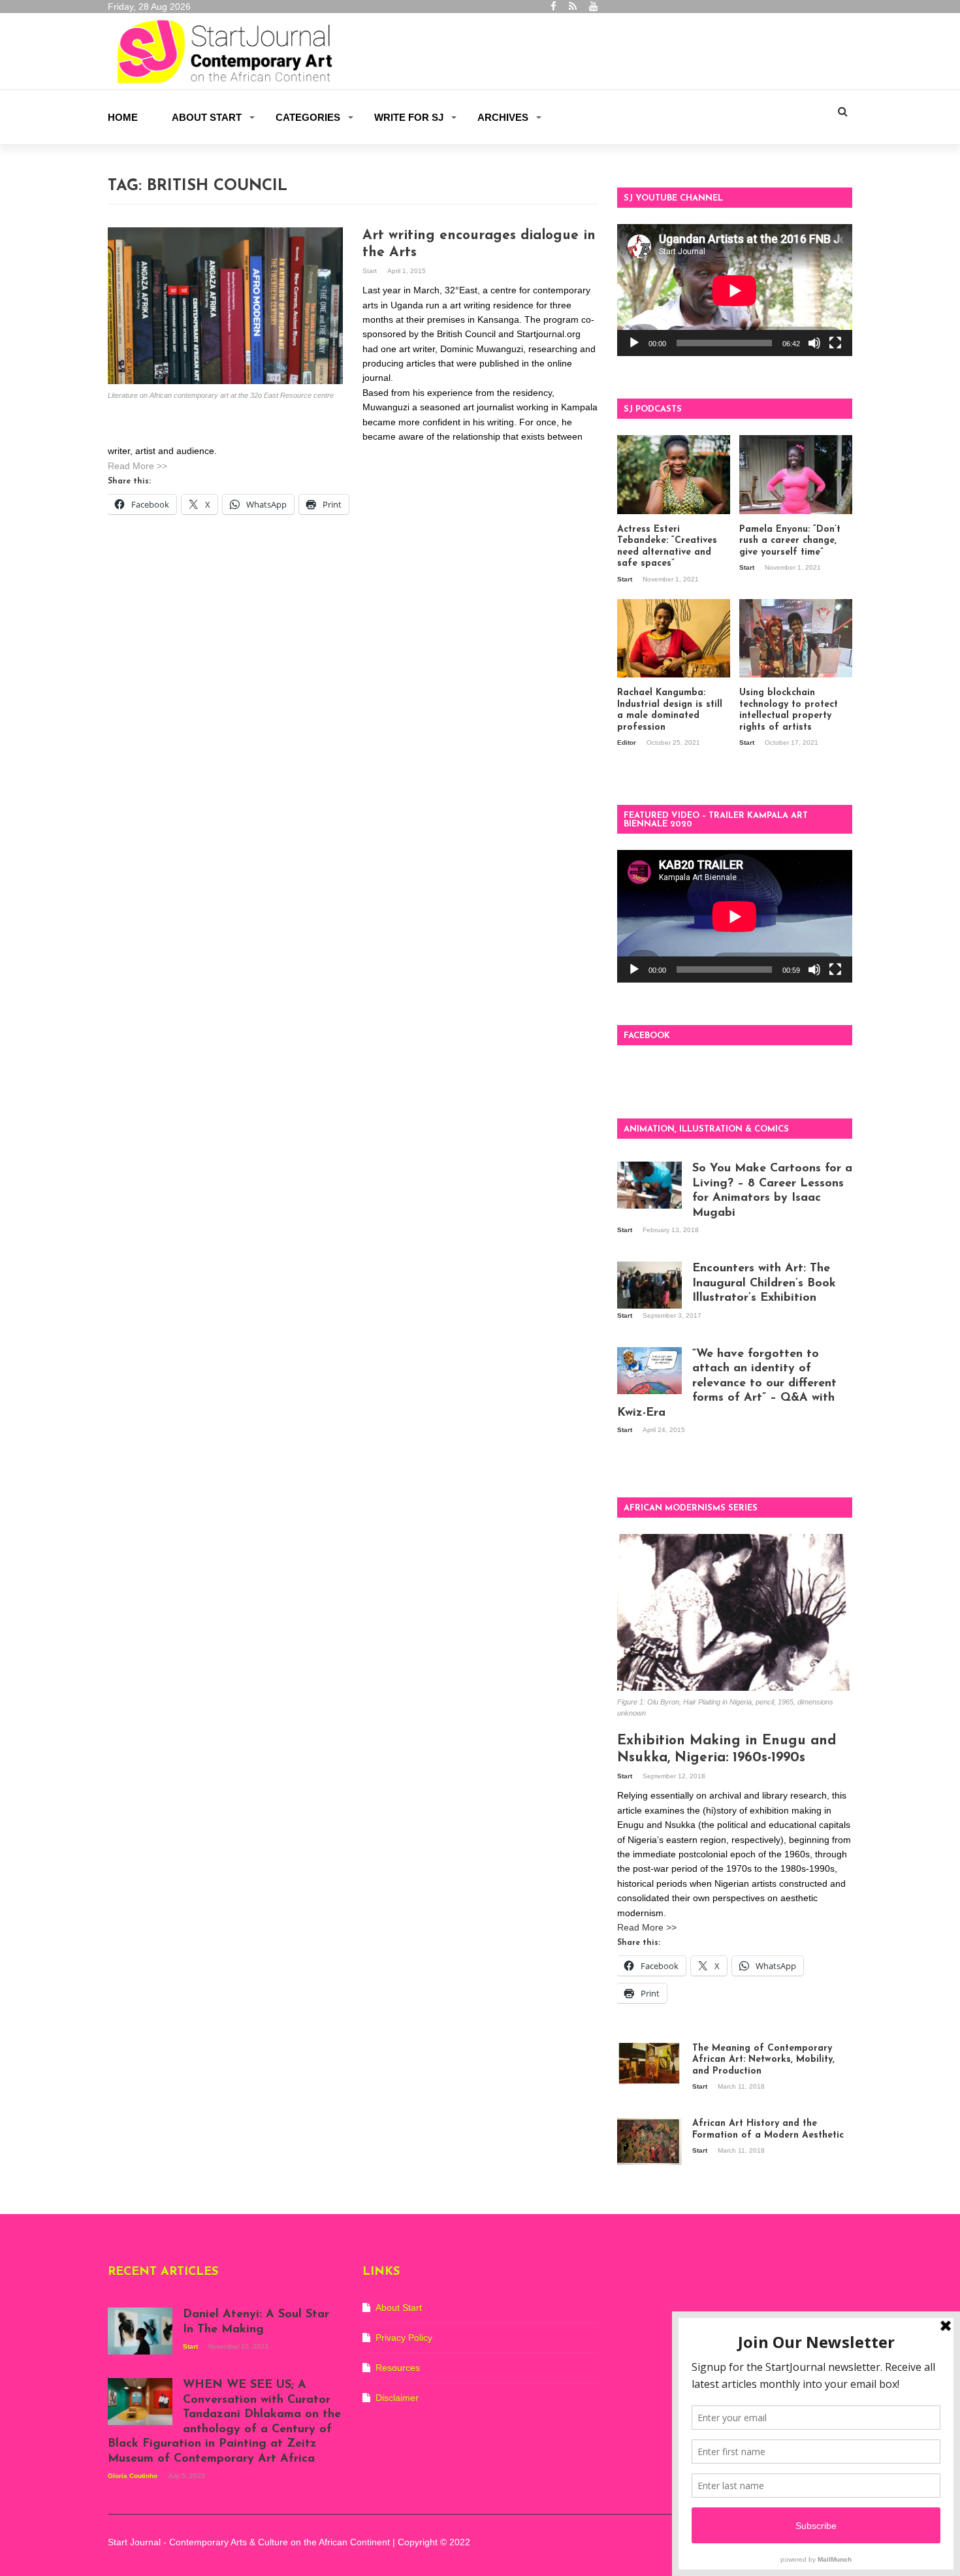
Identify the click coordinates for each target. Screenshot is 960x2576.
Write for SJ (409, 117)
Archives (503, 117)
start (371, 271)
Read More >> (137, 466)
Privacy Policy (404, 2338)
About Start (207, 117)
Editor (628, 742)
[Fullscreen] (835, 343)
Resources (398, 2368)
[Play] (634, 343)
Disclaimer (397, 2398)
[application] (735, 290)
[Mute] (814, 343)
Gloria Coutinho (134, 2476)
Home (123, 117)
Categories (308, 117)
